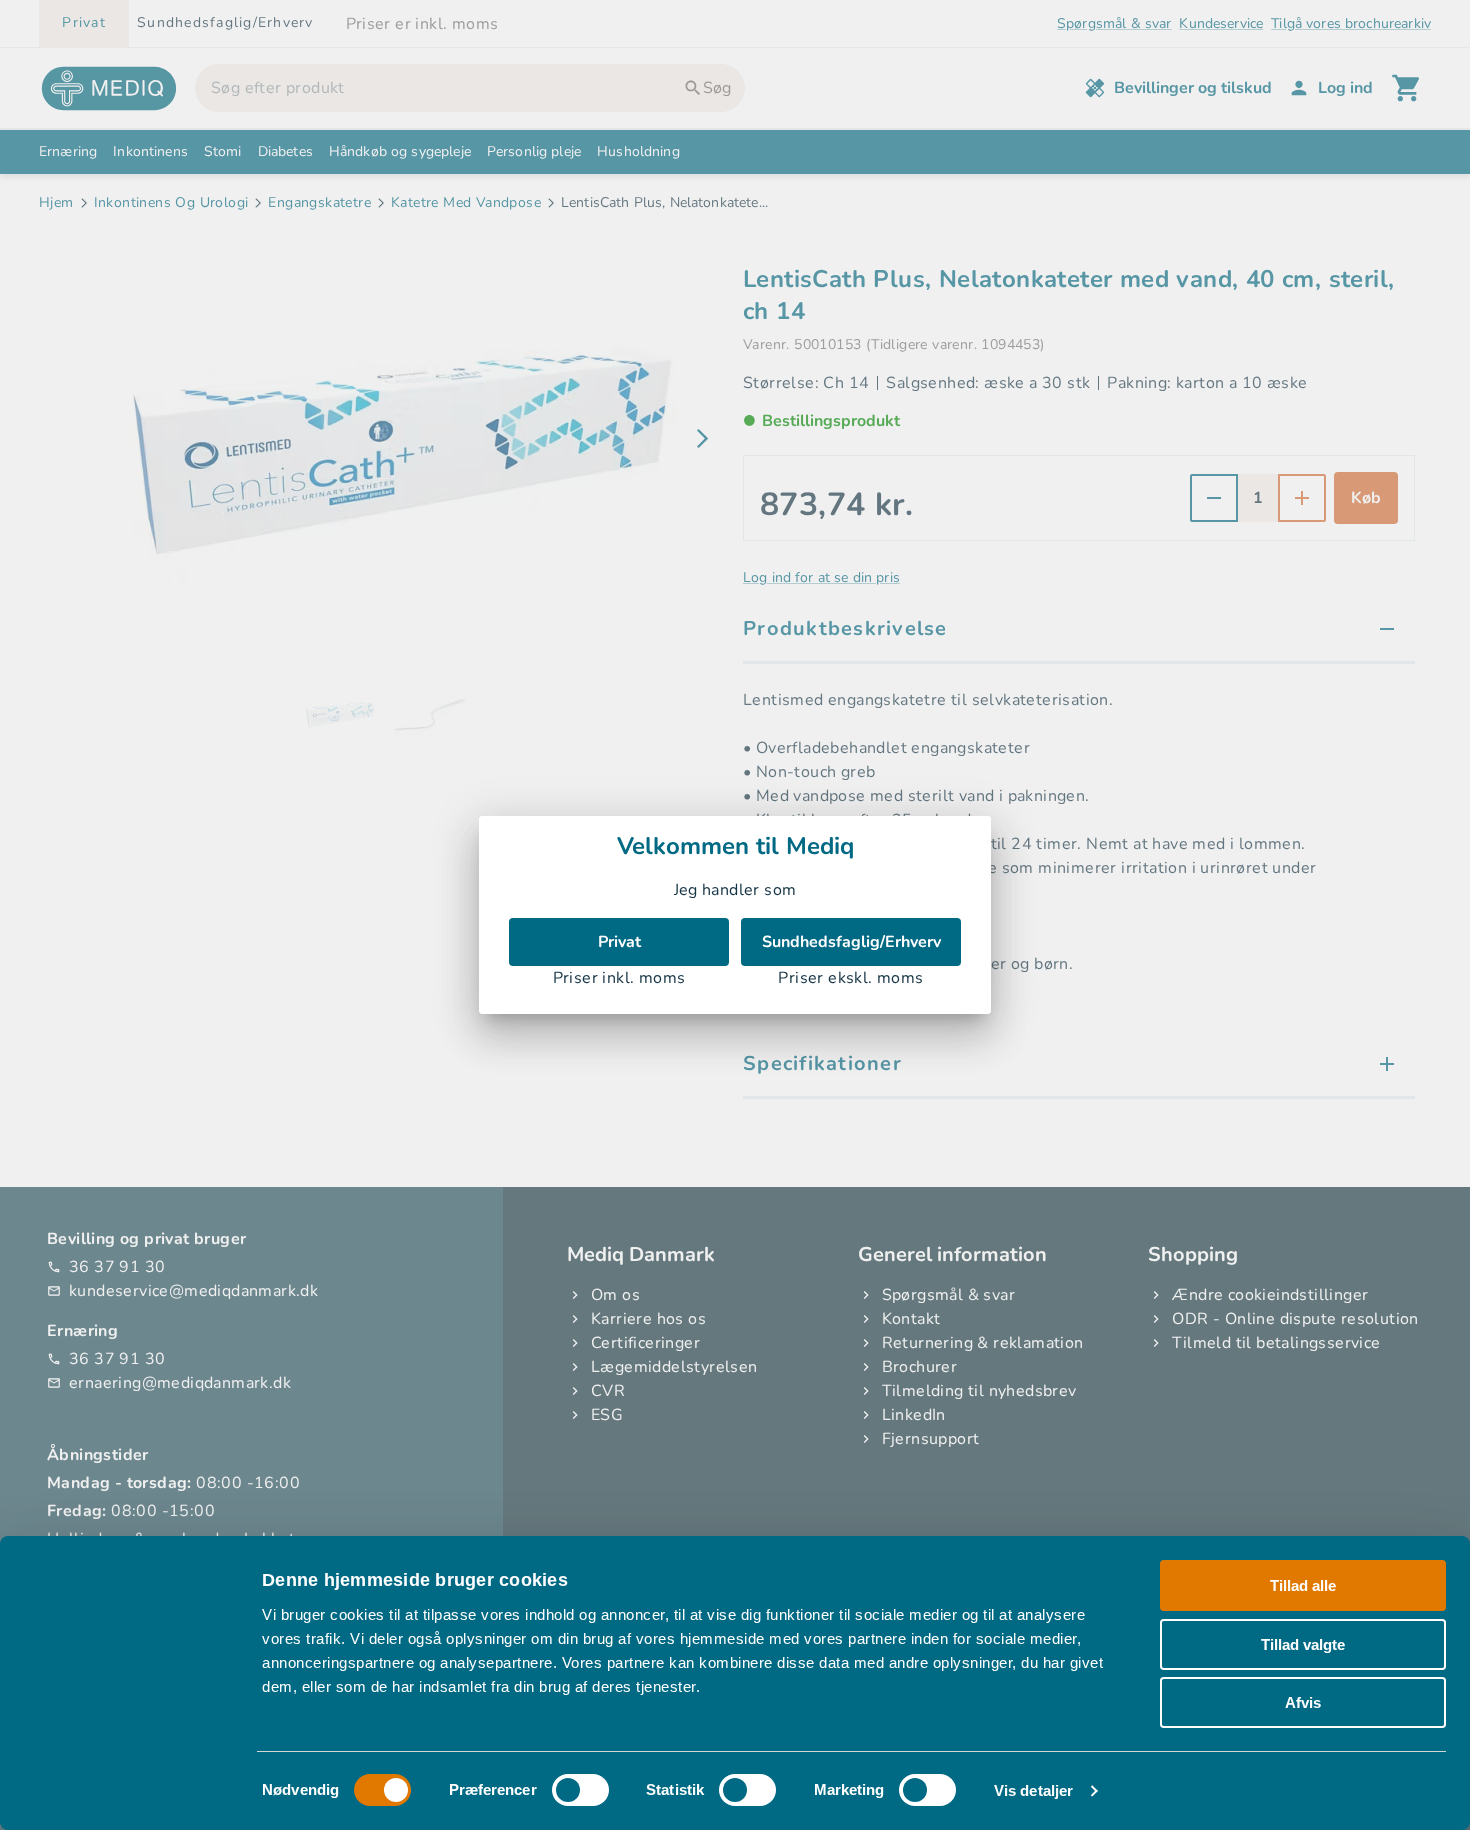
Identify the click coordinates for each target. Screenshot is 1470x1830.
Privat (619, 942)
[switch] (580, 1790)
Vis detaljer (1033, 1790)
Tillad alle (1303, 1585)
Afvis (1303, 1702)
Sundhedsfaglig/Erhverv (851, 942)
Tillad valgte (1303, 1644)
